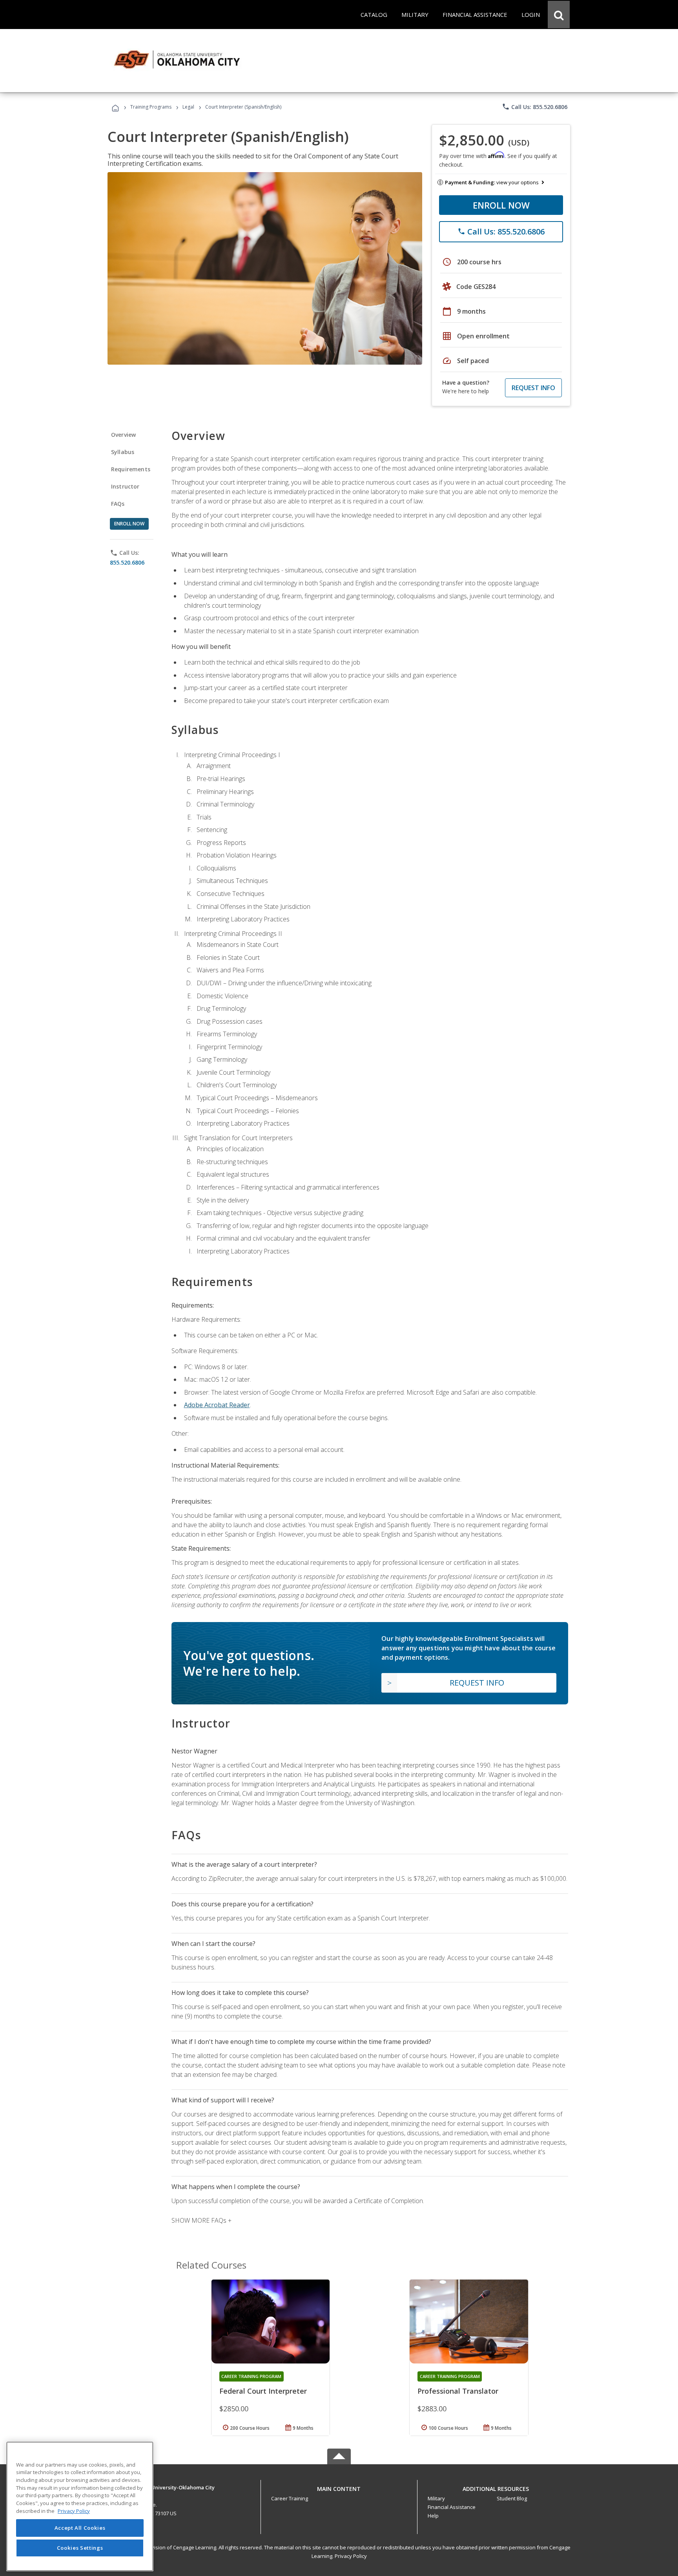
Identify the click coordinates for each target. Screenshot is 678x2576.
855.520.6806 (127, 562)
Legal (188, 107)
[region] (80, 2506)
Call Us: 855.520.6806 (535, 107)
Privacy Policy (351, 2556)
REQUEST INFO (533, 388)
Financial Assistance (452, 2507)
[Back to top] (339, 2487)
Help (433, 2516)
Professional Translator (458, 2391)
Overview (123, 435)
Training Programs (151, 107)
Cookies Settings (80, 2548)
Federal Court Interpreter (263, 2391)
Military (436, 2498)
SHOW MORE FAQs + (201, 2220)
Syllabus (123, 452)
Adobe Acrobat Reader (217, 1405)
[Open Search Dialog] (559, 15)
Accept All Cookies (80, 2528)
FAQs (118, 504)
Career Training (290, 2498)
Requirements (131, 469)
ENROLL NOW (501, 205)
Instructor (125, 486)
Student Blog (512, 2498)
